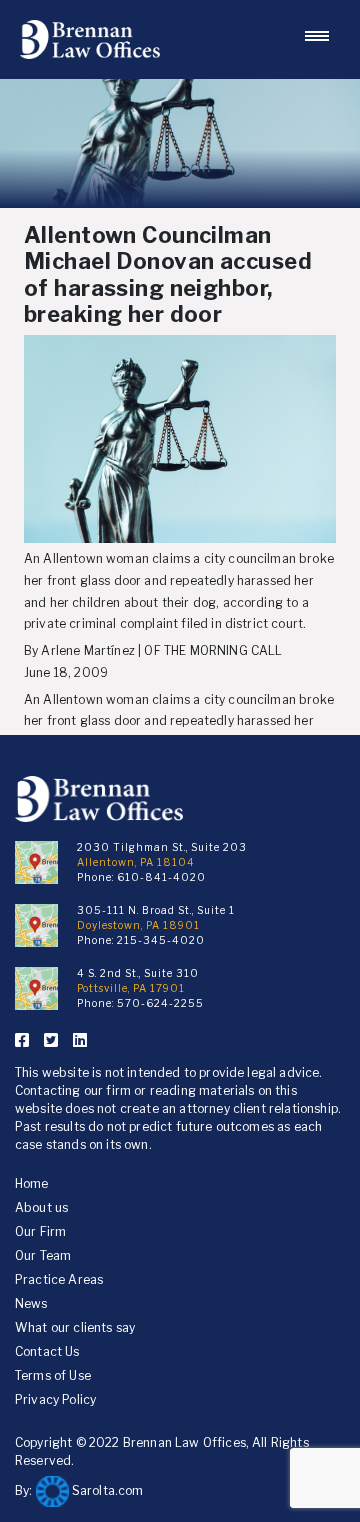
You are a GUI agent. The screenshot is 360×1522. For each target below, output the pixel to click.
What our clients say (75, 1327)
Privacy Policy (55, 1399)
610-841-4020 (161, 877)
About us (41, 1207)
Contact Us (47, 1351)
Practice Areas (59, 1279)
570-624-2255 (160, 1003)
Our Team (43, 1255)
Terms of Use (53, 1375)
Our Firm (40, 1231)
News (31, 1303)
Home (32, 1183)
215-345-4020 (161, 940)
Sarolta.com (106, 1490)
